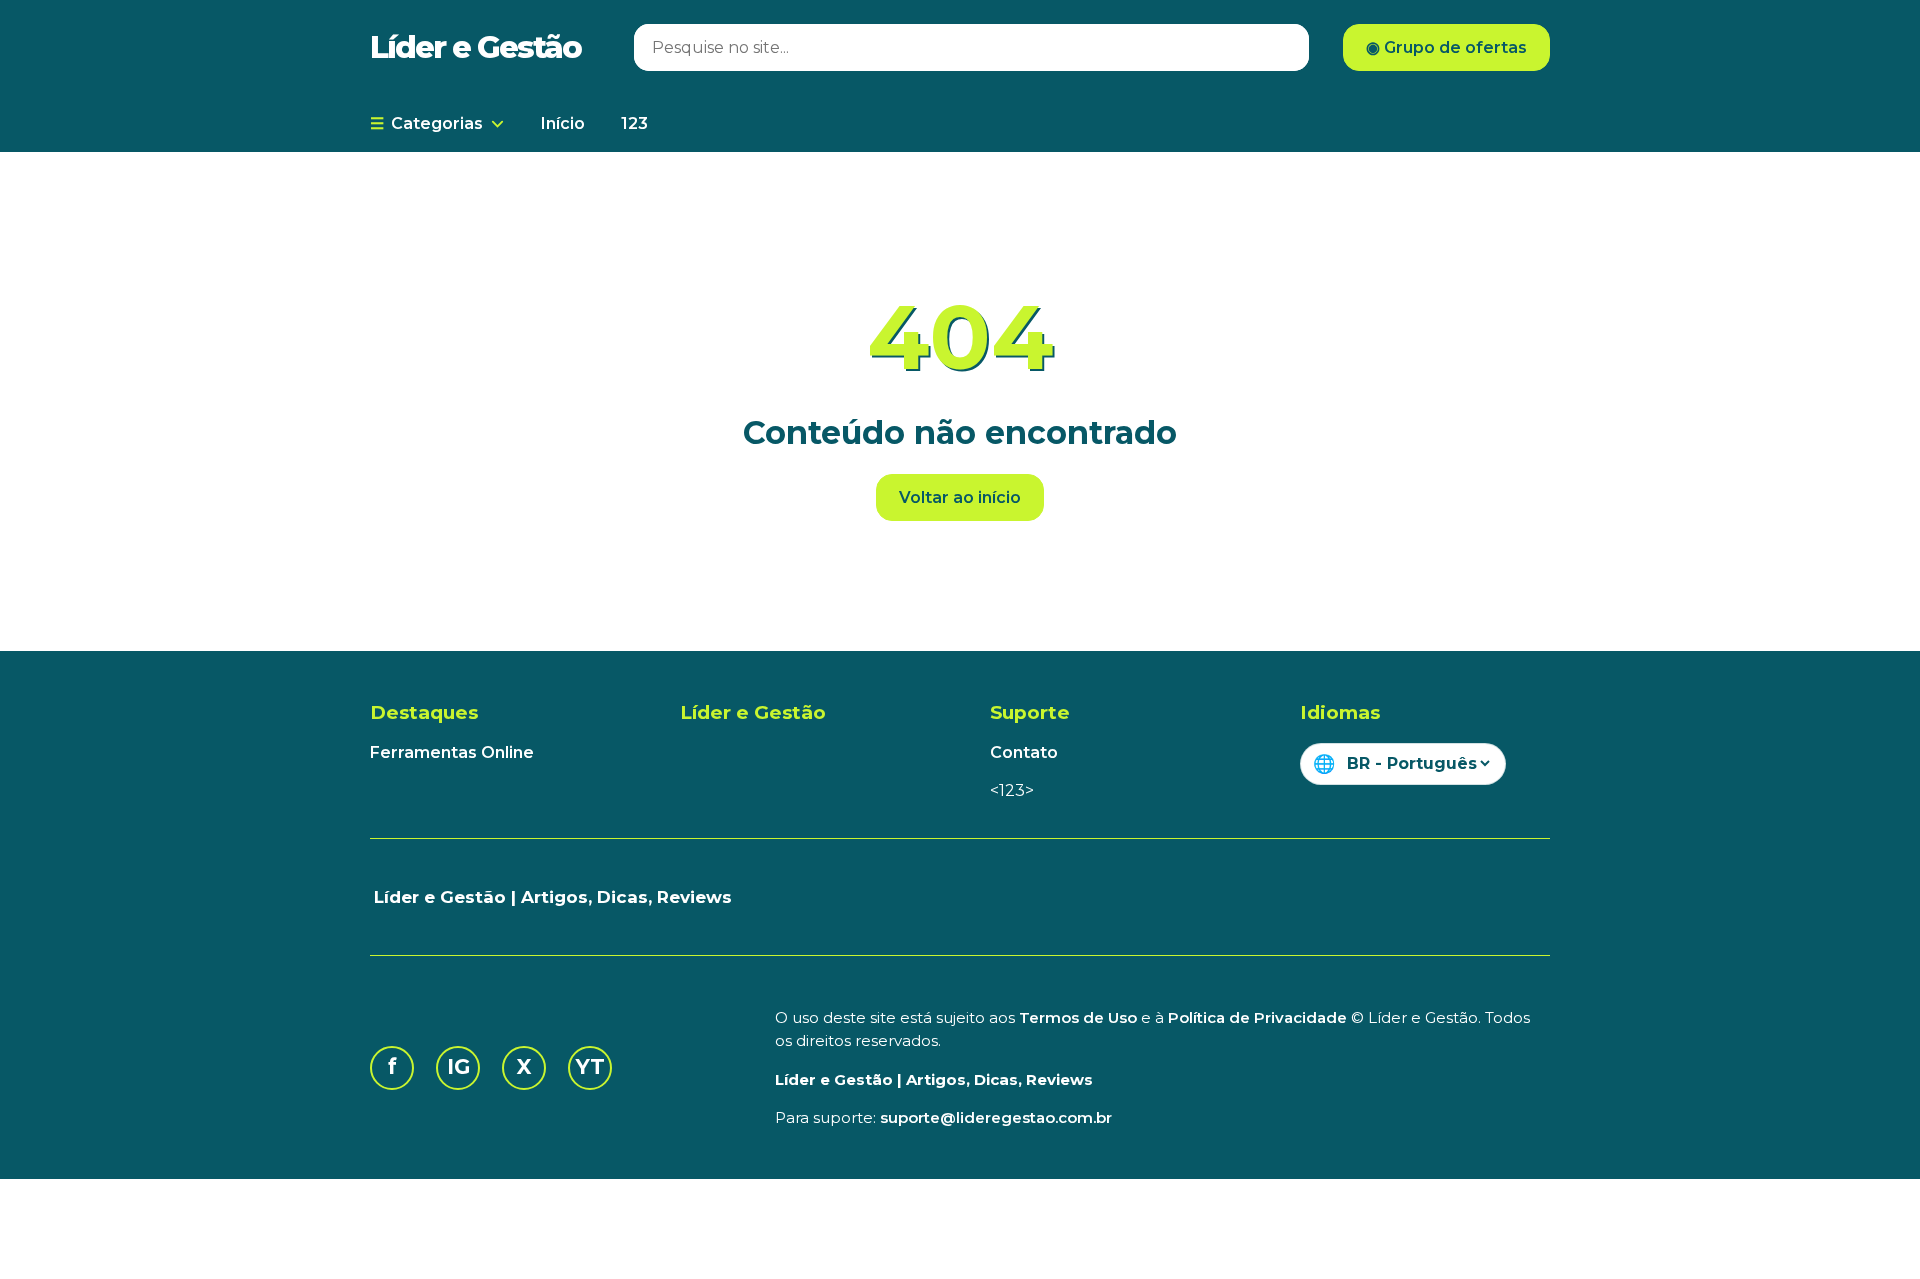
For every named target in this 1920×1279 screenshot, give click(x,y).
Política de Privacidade (1257, 1017)
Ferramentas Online (452, 752)
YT (590, 1066)
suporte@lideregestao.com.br (996, 1117)
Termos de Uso (1078, 1017)
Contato (1024, 752)
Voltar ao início (960, 497)
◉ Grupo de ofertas (1446, 47)
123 (634, 123)
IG (458, 1066)
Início (563, 123)
